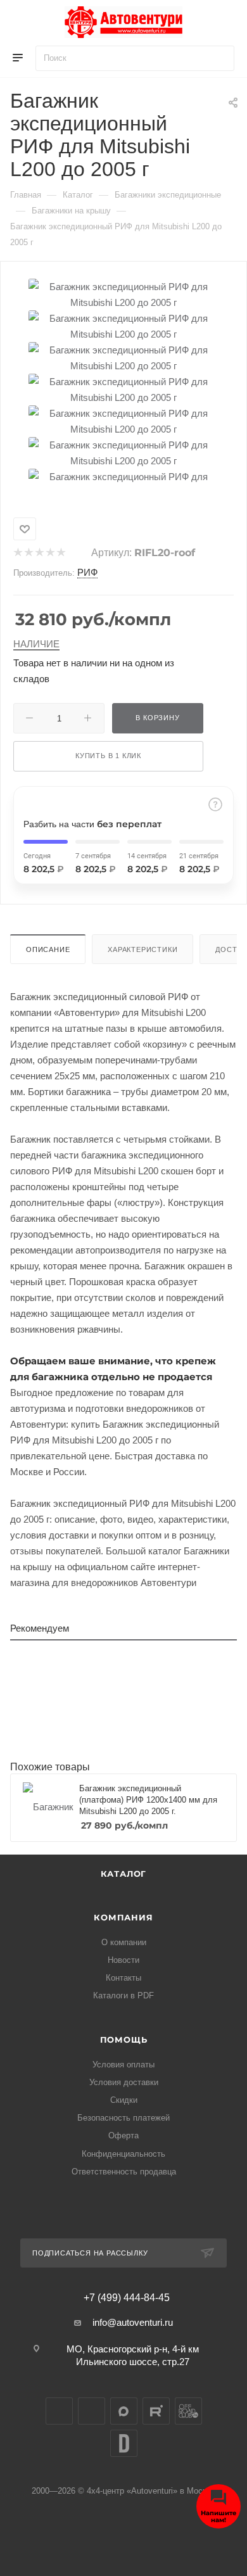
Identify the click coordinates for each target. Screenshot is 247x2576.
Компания (123, 1917)
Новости (123, 1960)
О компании (124, 1942)
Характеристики (142, 949)
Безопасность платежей (123, 2118)
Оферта (123, 2135)
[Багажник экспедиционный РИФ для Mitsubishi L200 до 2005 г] (123, 294)
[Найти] (219, 58)
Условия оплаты (123, 2065)
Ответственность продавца (124, 2172)
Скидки (124, 2100)
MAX (124, 2411)
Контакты (123, 1978)
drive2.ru (124, 2443)
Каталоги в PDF (123, 1995)
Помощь (124, 2040)
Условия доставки (124, 2082)
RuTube (156, 2411)
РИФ (87, 572)
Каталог (124, 1874)
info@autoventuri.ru (133, 2322)
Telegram (92, 2411)
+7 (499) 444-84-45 (127, 2298)
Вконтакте (59, 2411)
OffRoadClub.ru (188, 2411)
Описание (48, 949)
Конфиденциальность (123, 2154)
